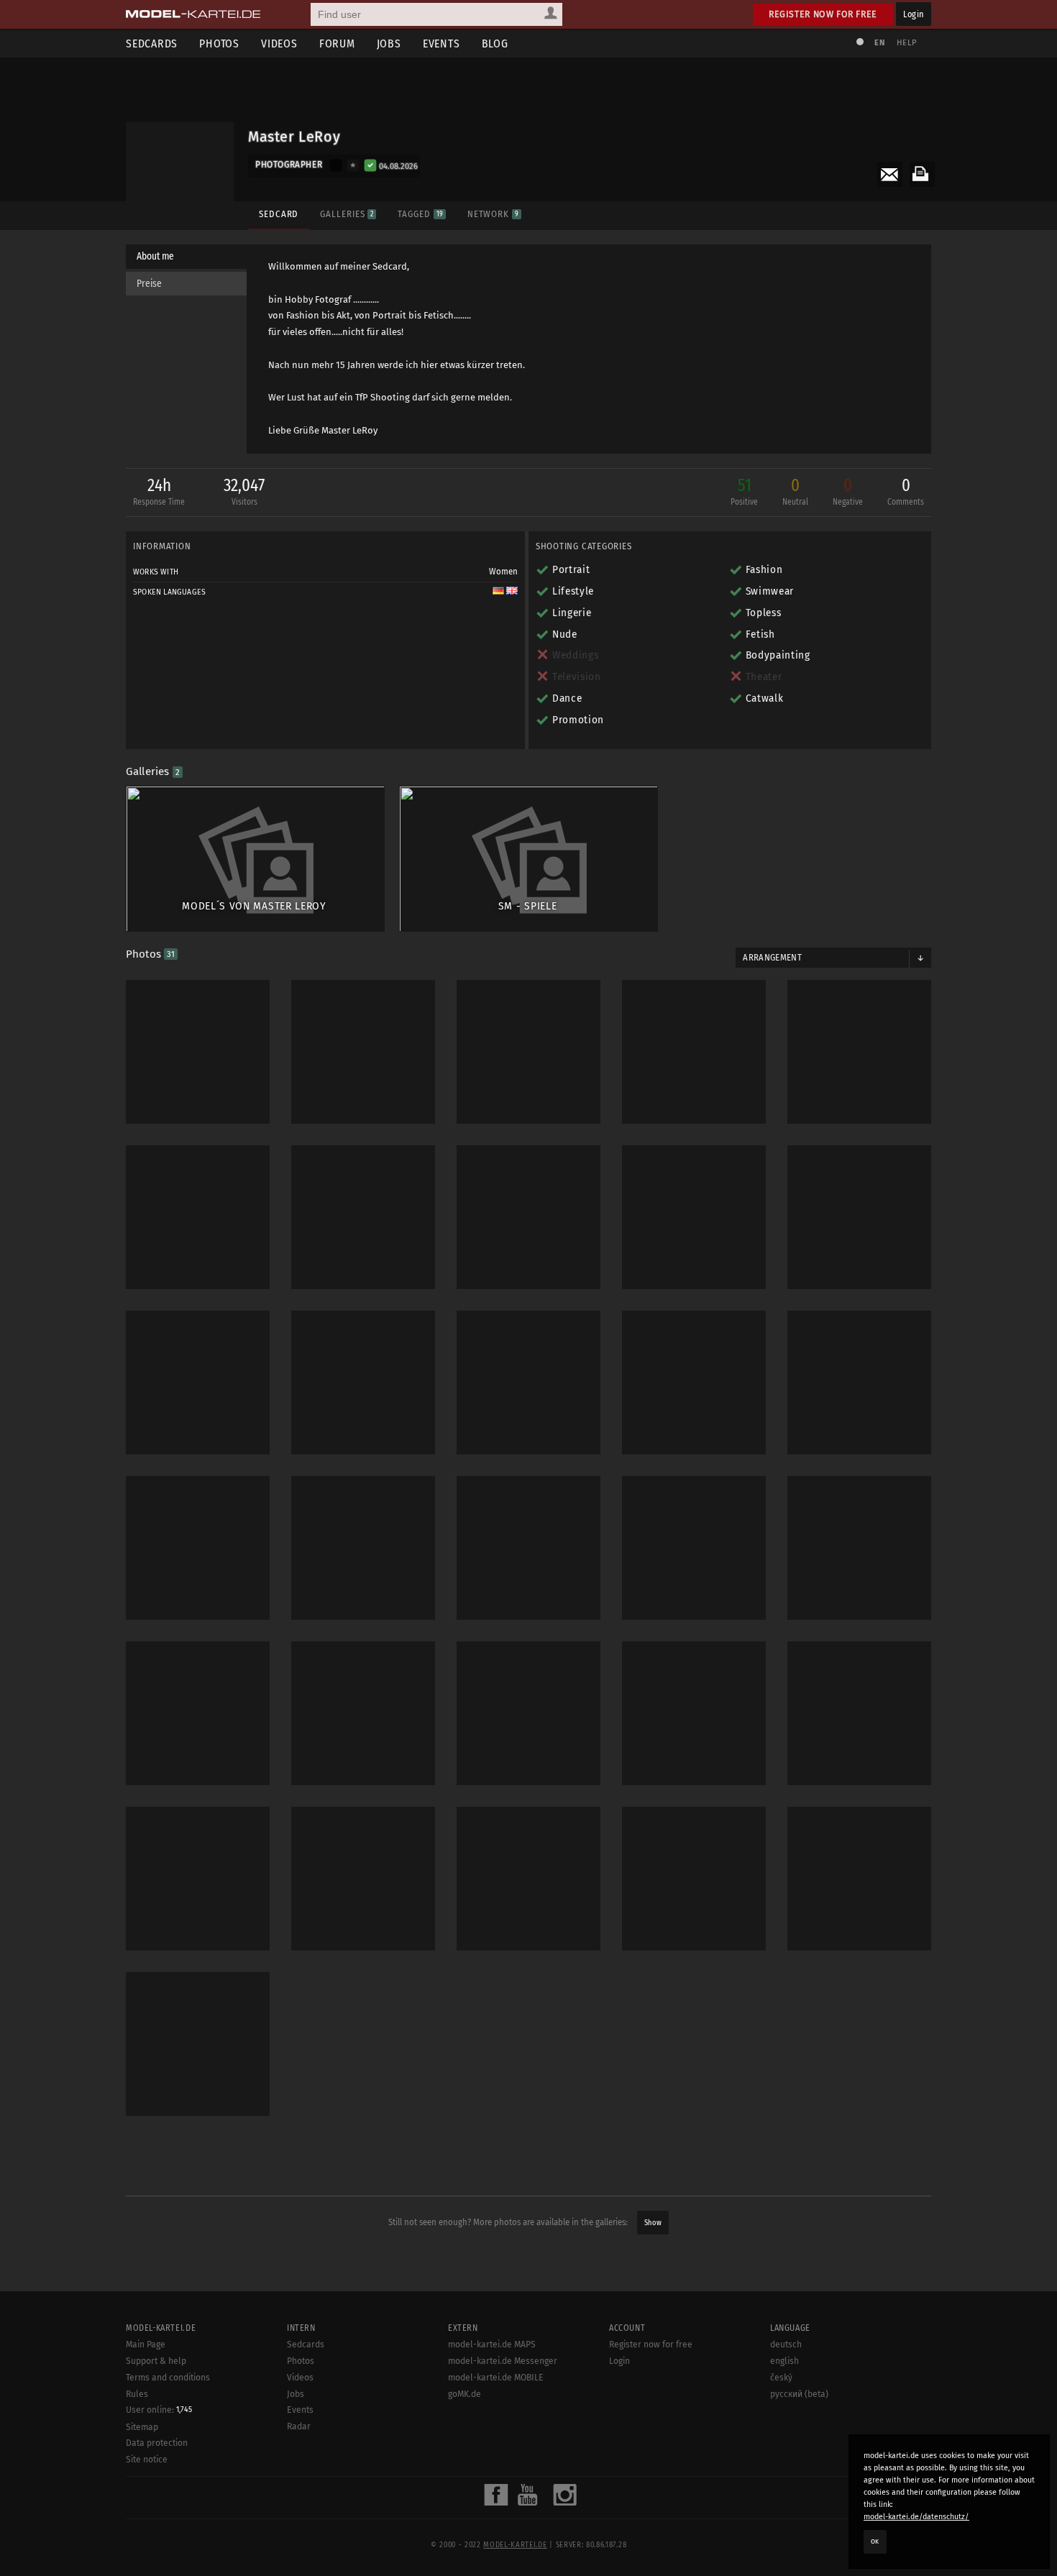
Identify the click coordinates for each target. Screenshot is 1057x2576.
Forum (337, 43)
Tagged (420, 214)
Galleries (347, 214)
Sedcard (279, 214)
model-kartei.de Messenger (503, 2361)
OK (875, 2541)
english (784, 2361)
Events (441, 43)
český (781, 2378)
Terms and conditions (168, 2378)
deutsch (786, 2344)
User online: (159, 2410)
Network (493, 214)
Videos (279, 43)
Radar (299, 2426)
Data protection (157, 2443)
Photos (219, 43)
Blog (495, 43)
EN (879, 43)
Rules (137, 2394)
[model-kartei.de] (193, 14)
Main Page (146, 2344)
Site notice (147, 2460)
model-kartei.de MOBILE (496, 2378)
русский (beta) (799, 2394)
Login (914, 14)
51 (744, 491)
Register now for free (823, 14)
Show (653, 2223)
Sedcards (152, 43)
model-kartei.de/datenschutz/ (916, 2517)
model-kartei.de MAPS (492, 2344)
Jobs (389, 43)
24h (159, 491)
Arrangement (772, 958)
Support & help (156, 2361)
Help (907, 43)
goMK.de (465, 2394)
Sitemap (142, 2427)
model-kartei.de (515, 2545)
